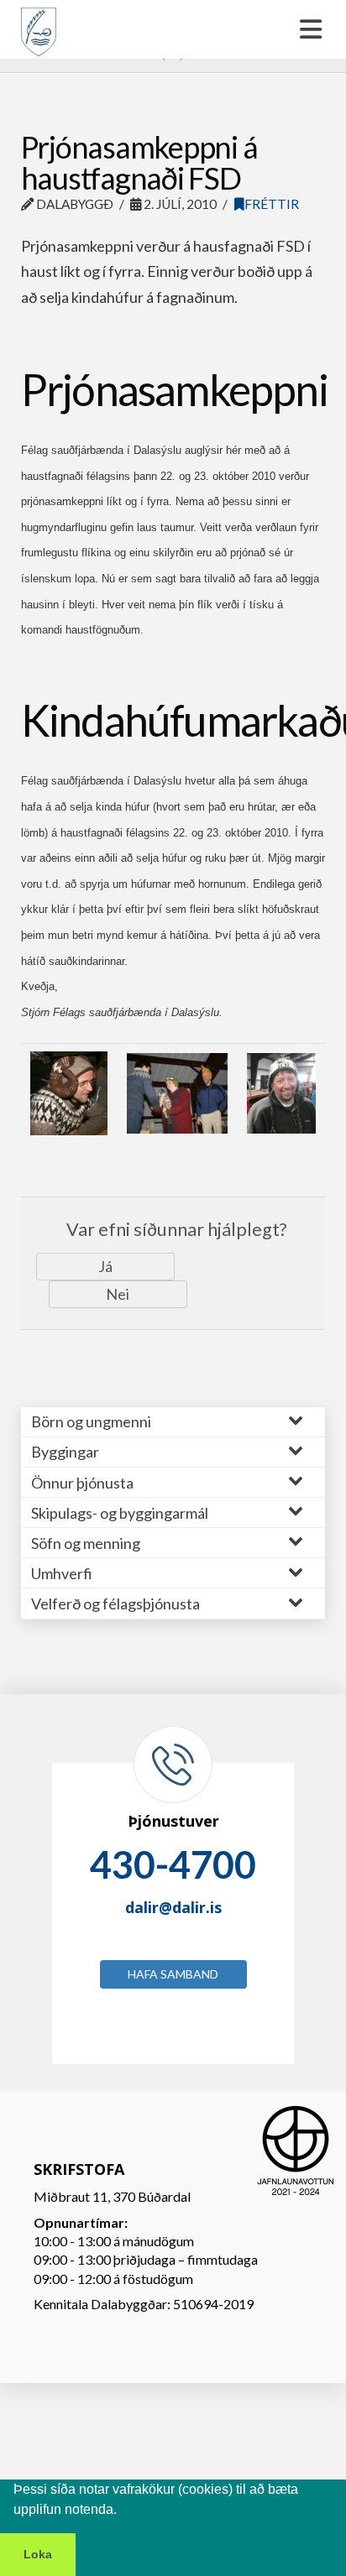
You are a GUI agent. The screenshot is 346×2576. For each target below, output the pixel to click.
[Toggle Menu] (173, 29)
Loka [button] (38, 2554)
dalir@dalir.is (173, 1907)
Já (105, 1266)
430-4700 (173, 1864)
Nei (118, 1294)
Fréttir (272, 204)
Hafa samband (173, 1974)
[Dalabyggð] (39, 24)
